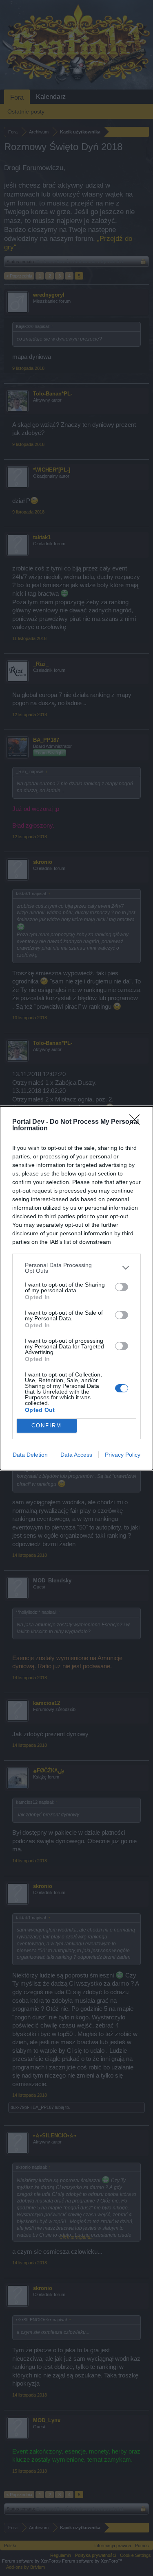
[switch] (122, 1287)
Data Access (76, 1455)
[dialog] (76, 1288)
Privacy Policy (123, 1455)
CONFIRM (47, 1426)
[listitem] (76, 1268)
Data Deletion (30, 1455)
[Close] (137, 1122)
